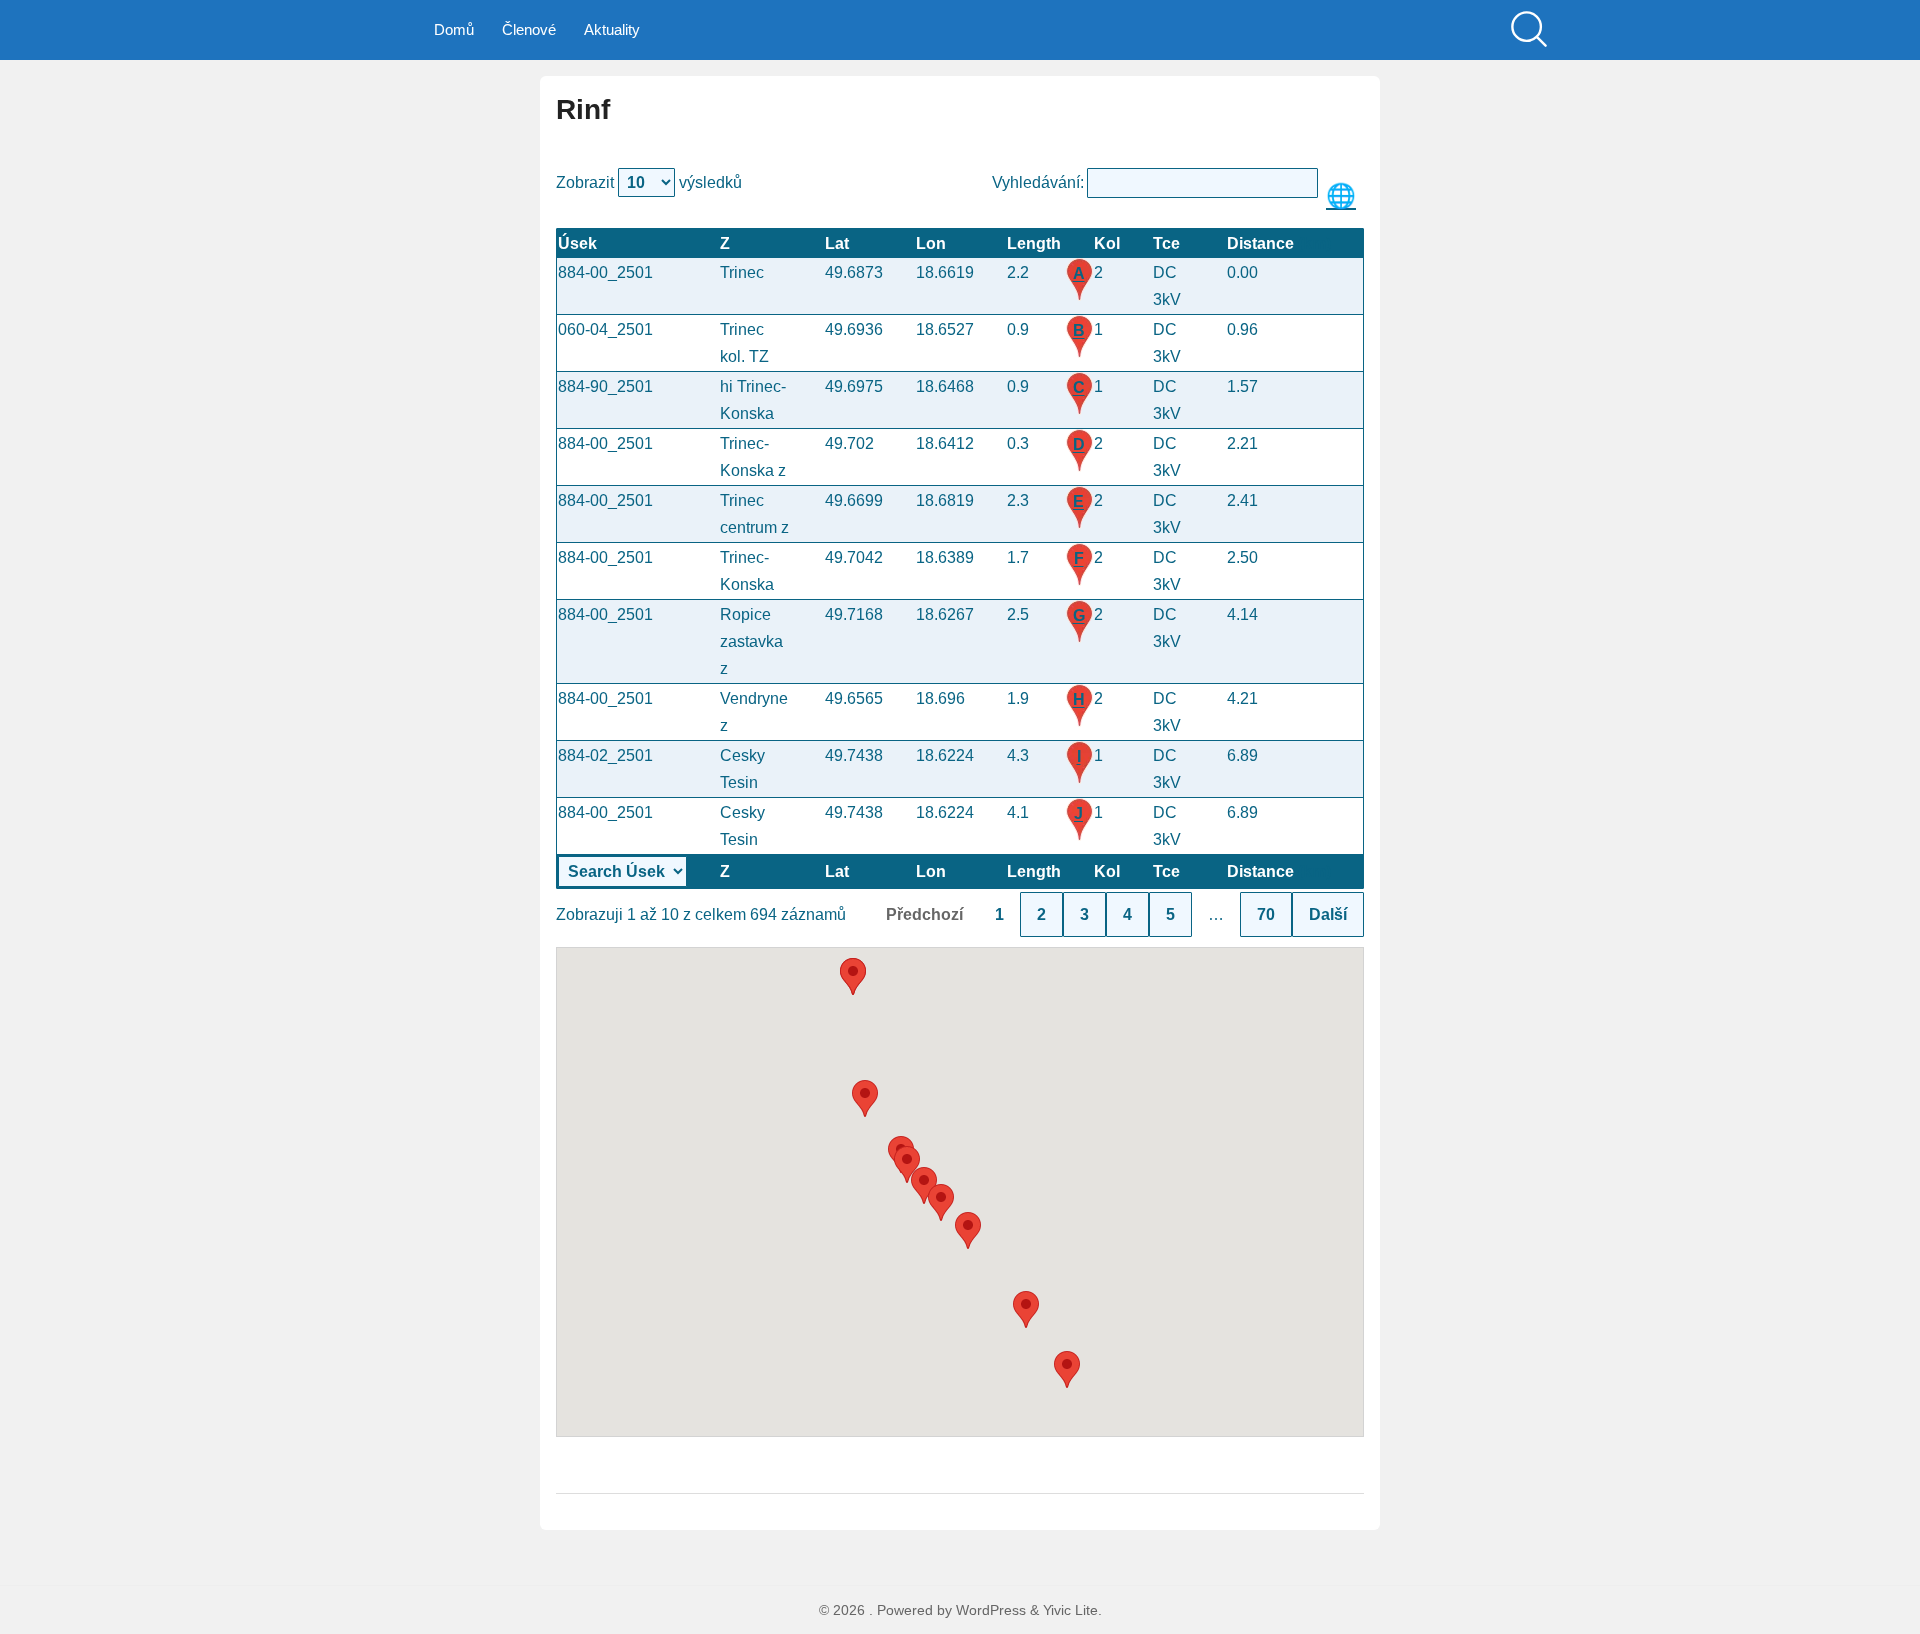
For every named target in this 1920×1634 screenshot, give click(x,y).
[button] (968, 1230)
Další (1328, 914)
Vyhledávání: (1038, 182)
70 (1266, 914)
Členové (529, 29)
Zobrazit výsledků (649, 182)
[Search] (1529, 30)
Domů (454, 29)
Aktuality (612, 29)
